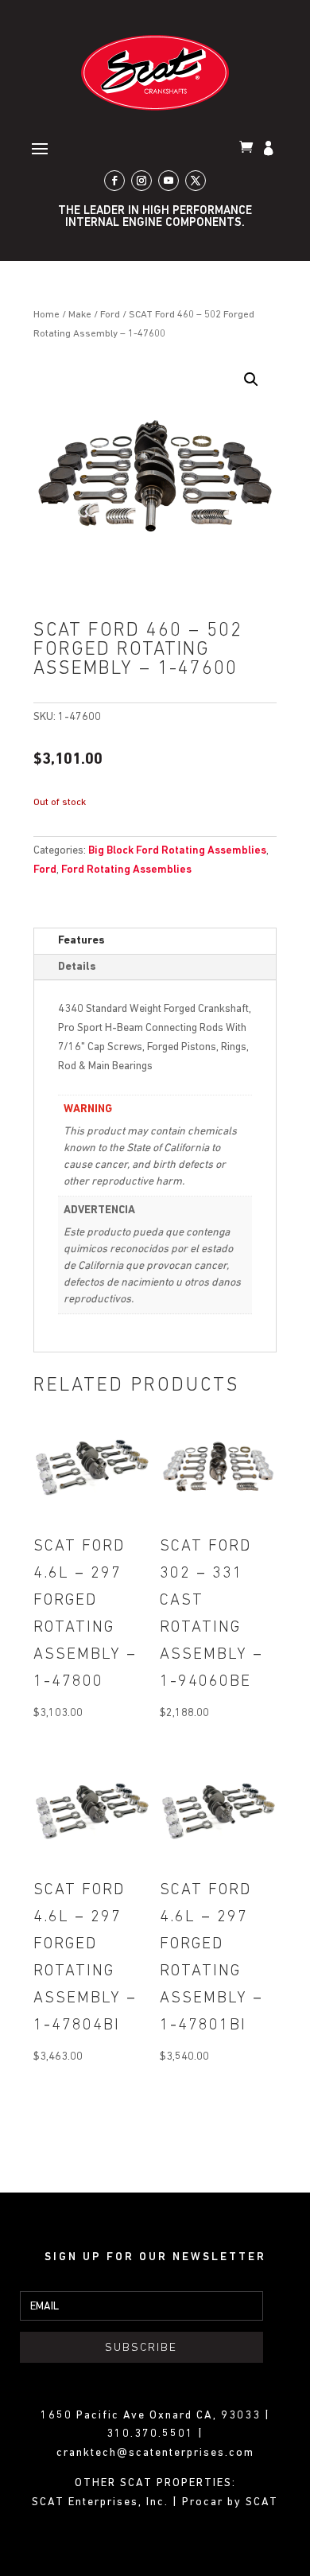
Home (46, 315)
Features (81, 941)
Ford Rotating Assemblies (126, 870)
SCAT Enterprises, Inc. (102, 2502)
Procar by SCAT (230, 2502)
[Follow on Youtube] (169, 181)
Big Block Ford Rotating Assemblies (177, 851)
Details (77, 967)
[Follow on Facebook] (114, 181)
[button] (251, 379)
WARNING (88, 1109)
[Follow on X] (196, 181)
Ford (110, 315)
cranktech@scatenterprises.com (155, 2453)
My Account (270, 150)
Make (80, 315)
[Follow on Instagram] (141, 181)
